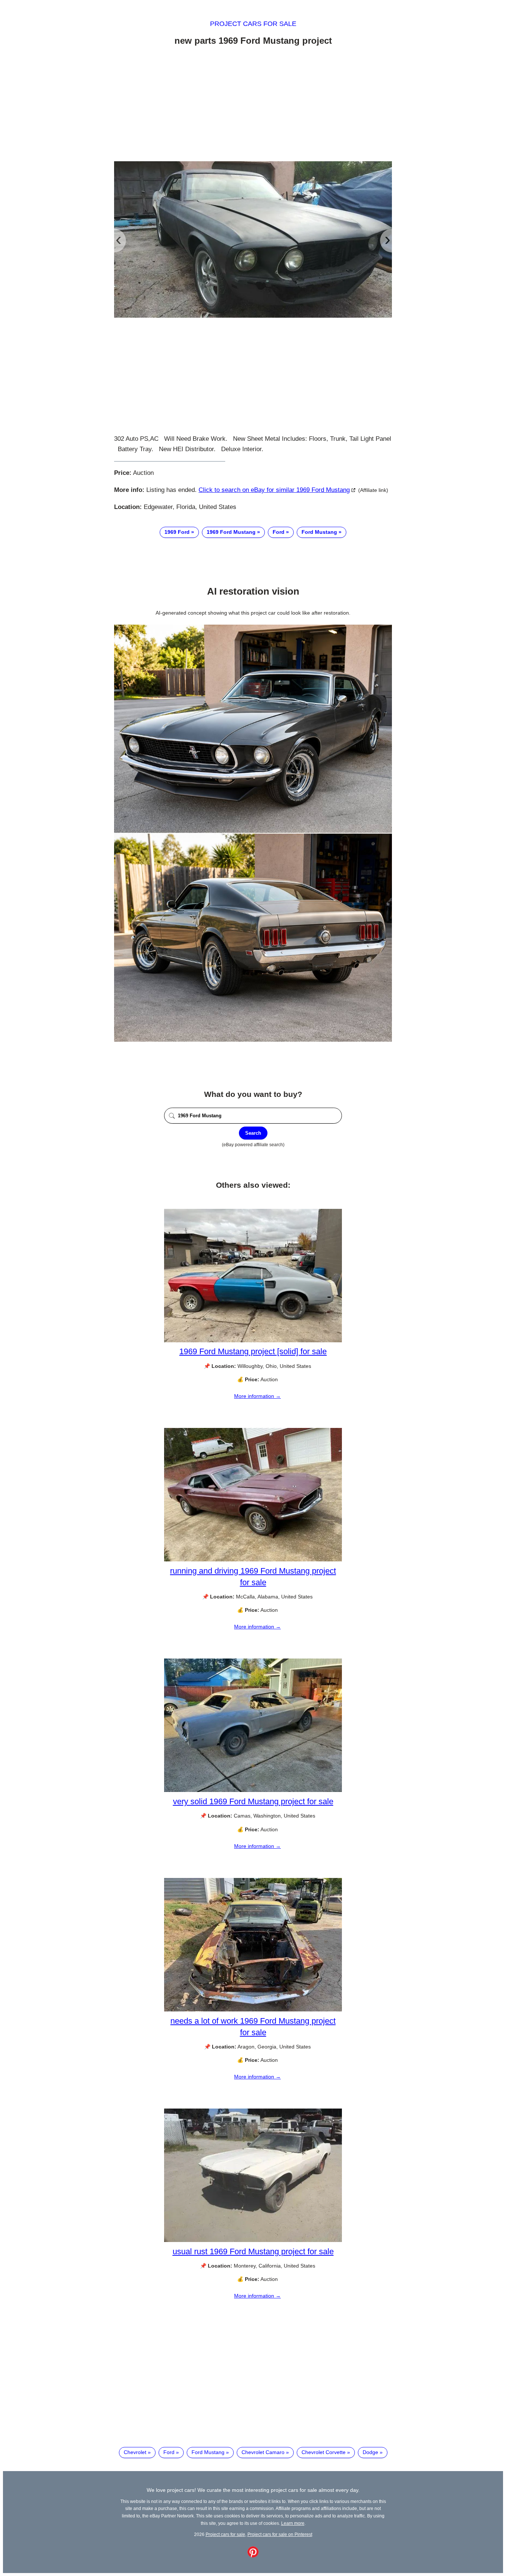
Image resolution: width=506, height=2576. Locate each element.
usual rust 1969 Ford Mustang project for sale (253, 2251)
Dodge (370, 2452)
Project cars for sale (253, 24)
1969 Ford (177, 532)
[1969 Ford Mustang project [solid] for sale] (253, 1340)
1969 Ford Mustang (231, 532)
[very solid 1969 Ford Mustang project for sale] (253, 1790)
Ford (279, 532)
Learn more (293, 2523)
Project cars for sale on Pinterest (280, 2534)
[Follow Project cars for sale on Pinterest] (253, 2556)
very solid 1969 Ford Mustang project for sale (253, 1801)
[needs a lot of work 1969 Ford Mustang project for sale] (253, 2010)
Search (253, 1133)
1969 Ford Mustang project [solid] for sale (253, 1351)
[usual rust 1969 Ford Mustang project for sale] (253, 2240)
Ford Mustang (319, 532)
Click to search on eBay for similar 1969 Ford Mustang (274, 490)
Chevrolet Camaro (263, 2452)
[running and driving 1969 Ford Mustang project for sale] (253, 1560)
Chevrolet (135, 2452)
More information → (257, 1396)
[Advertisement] (253, 105)
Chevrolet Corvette (324, 2452)
